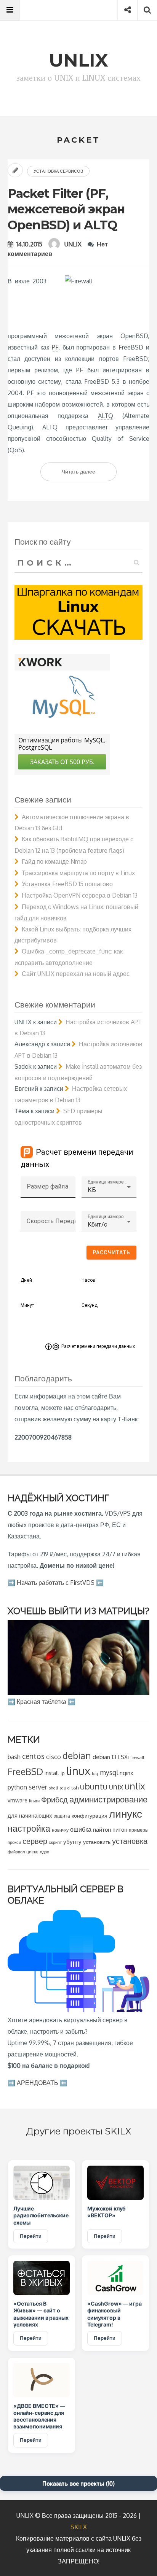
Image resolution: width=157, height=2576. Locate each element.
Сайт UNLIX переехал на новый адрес (76, 974)
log (95, 1773)
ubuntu (94, 1786)
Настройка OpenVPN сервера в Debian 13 (80, 895)
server (38, 1787)
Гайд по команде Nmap (54, 861)
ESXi (123, 1757)
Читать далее (89, 474)
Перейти (31, 2236)
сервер (35, 1841)
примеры (139, 1830)
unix (116, 1787)
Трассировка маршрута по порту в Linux (78, 873)
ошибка (81, 1829)
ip (63, 1773)
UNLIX (73, 244)
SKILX (79, 2527)
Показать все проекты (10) (78, 2483)
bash (14, 1757)
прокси (14, 1842)
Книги (34, 1801)
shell (53, 1788)
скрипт (55, 1842)
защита (62, 1816)
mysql (109, 1772)
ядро (45, 1852)
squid (65, 1788)
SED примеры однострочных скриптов (58, 1117)
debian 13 (104, 1757)
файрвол (16, 1852)
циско (32, 1852)
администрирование (108, 1799)
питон (120, 1829)
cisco (54, 1757)
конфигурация (90, 1816)
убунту (72, 1842)
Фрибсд (54, 1800)
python (17, 1787)
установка (130, 1841)
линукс (126, 1813)
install (52, 1773)
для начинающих (30, 1815)
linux (78, 1771)
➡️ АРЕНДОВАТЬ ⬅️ (38, 2083)
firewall (137, 1757)
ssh (75, 1788)
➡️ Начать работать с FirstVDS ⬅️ (56, 1583)
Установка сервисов (58, 171)
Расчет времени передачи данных (98, 1346)
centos (33, 1756)
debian (77, 1755)
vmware (18, 1800)
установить (97, 1842)
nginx (126, 1773)
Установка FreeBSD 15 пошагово (67, 884)
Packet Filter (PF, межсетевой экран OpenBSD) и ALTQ (66, 209)
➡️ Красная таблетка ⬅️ (42, 1702)
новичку (60, 1830)
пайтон (102, 1830)
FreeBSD (25, 1772)
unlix (135, 1786)
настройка (29, 1828)
